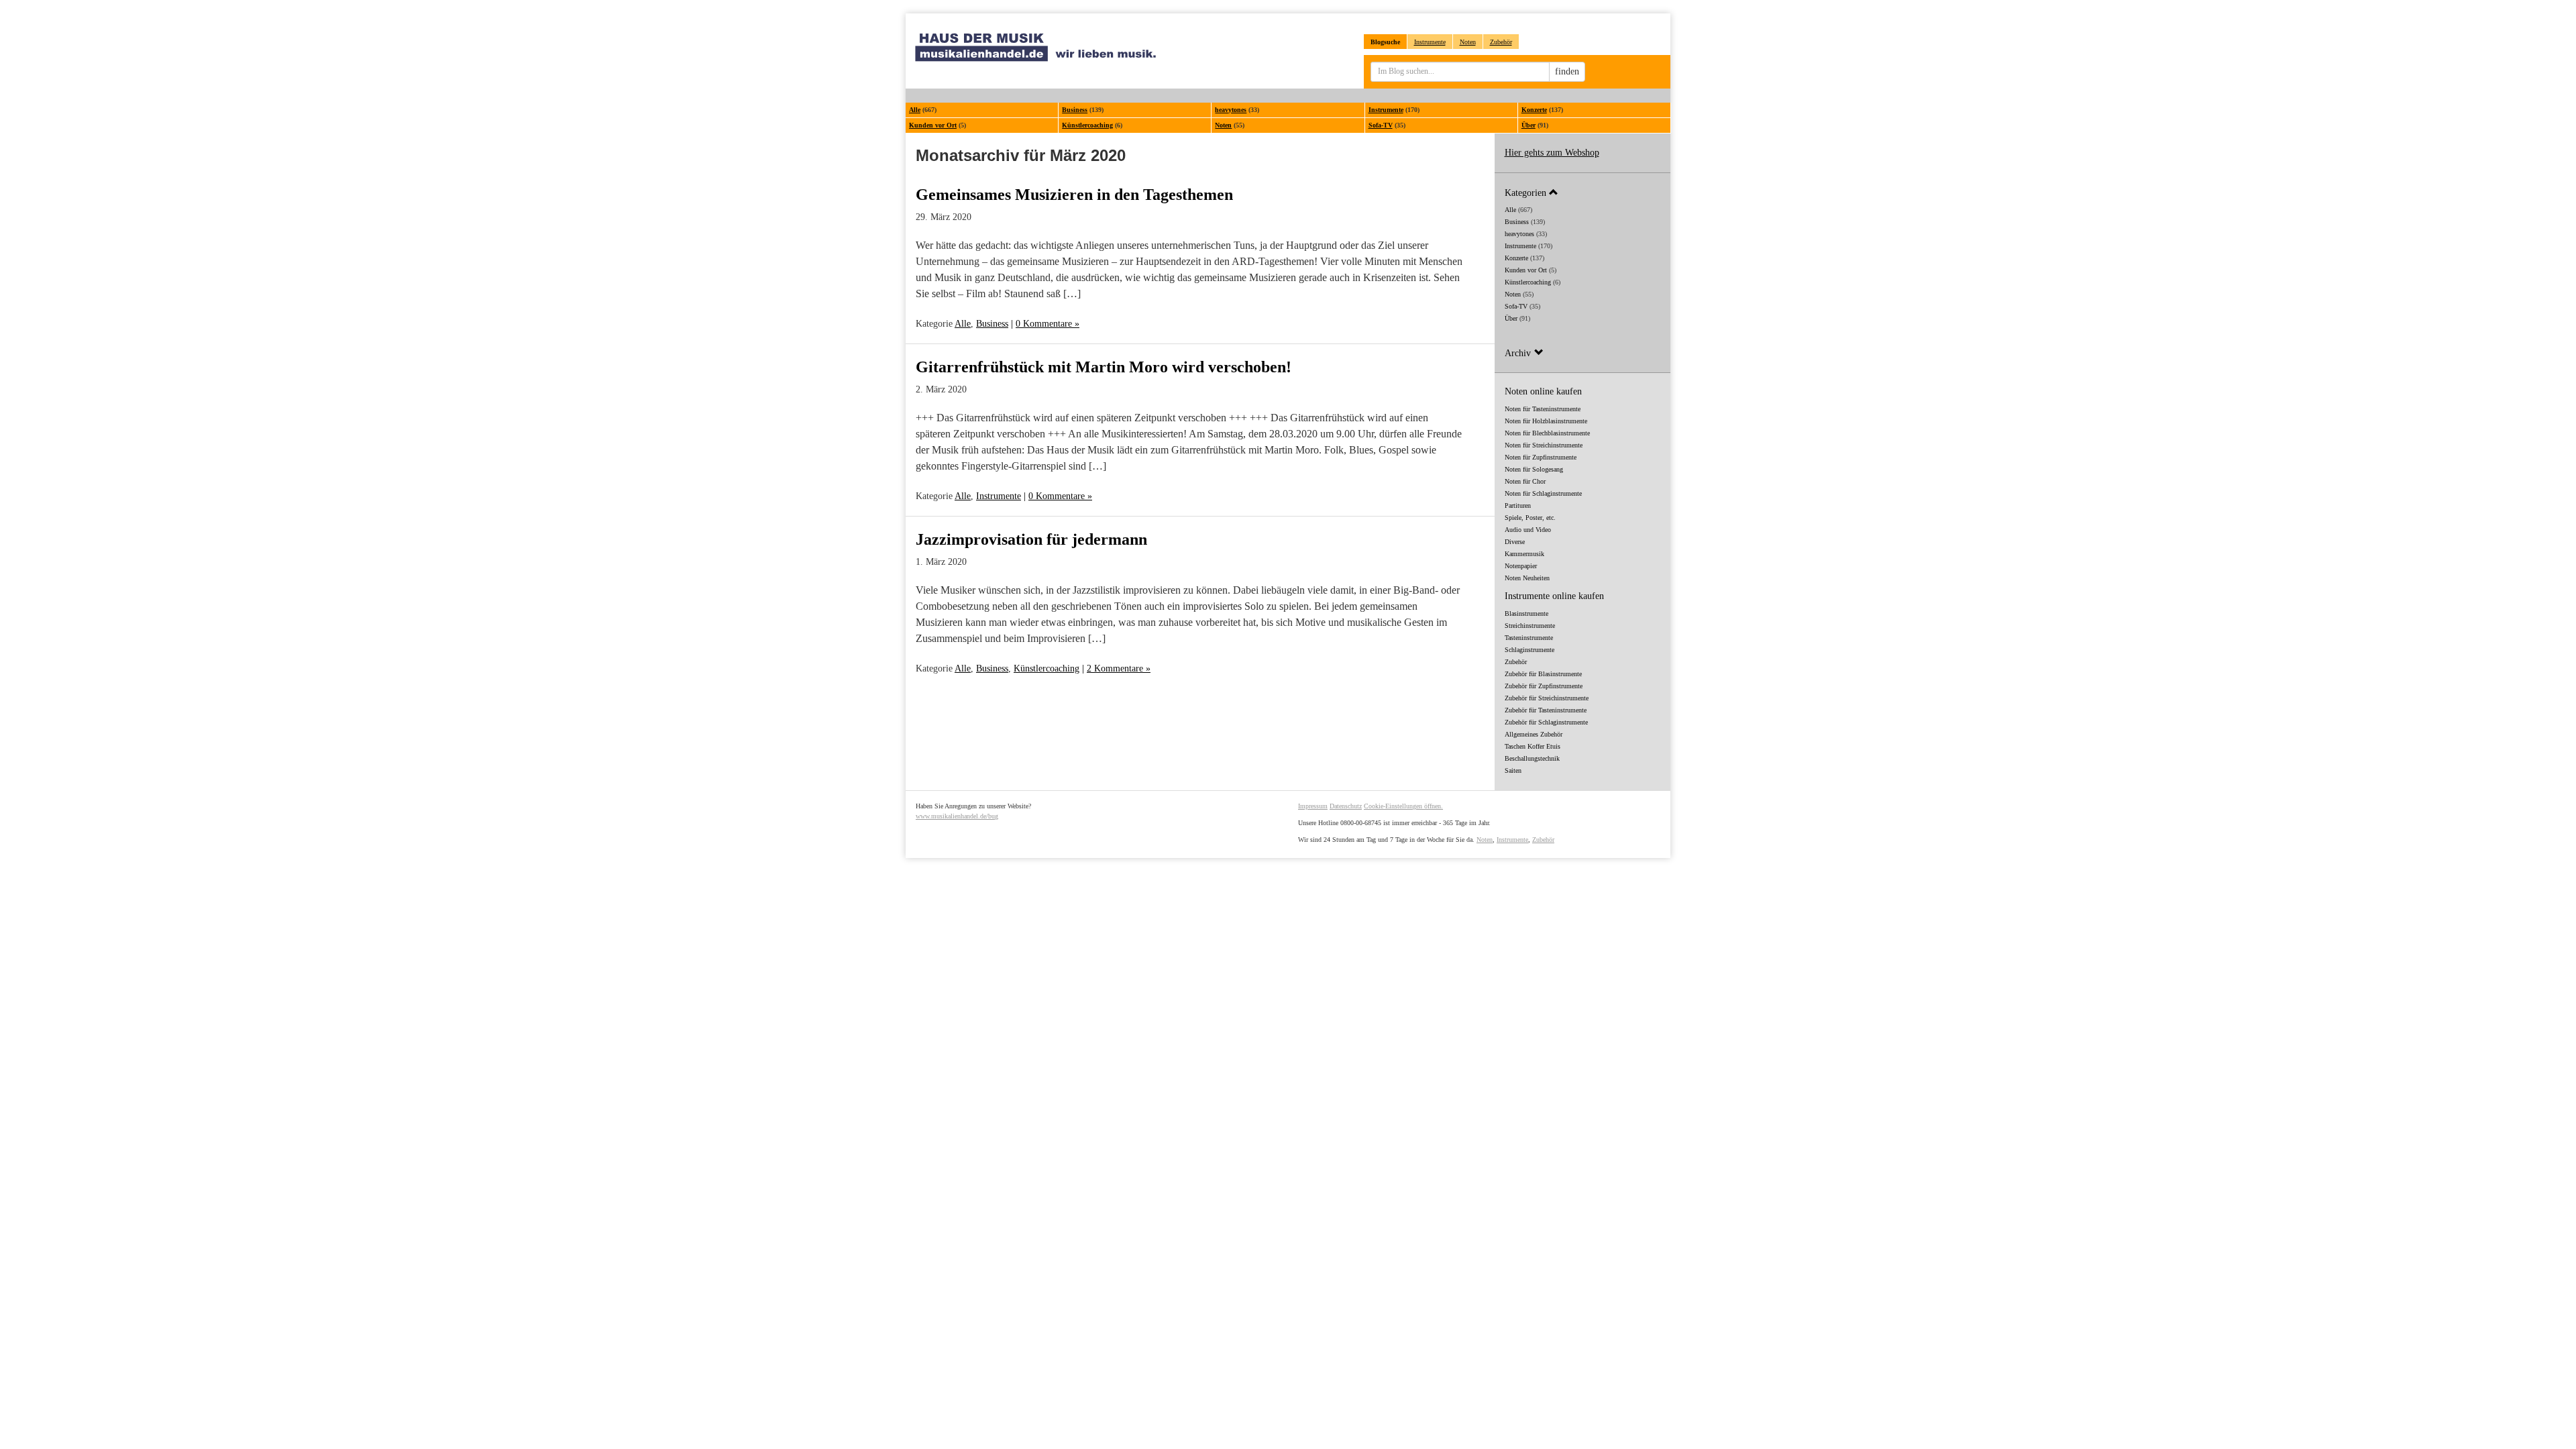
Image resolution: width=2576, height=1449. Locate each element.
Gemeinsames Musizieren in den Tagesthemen (1074, 195)
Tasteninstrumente (1529, 638)
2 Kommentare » (1119, 668)
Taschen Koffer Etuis (1533, 746)
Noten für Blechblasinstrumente (1547, 433)
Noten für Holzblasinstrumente (1546, 421)
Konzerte (1534, 110)
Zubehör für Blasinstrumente (1543, 674)
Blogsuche (1385, 42)
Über (1528, 125)
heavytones (1231, 110)
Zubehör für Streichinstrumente (1547, 698)
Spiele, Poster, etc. (1530, 518)
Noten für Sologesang (1534, 469)
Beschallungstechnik (1532, 758)
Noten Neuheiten (1527, 578)
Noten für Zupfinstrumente (1541, 457)
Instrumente (1430, 42)
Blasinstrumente (1526, 613)
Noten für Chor (1525, 481)
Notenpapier (1521, 566)
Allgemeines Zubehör (1534, 734)
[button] (1583, 192)
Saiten (1513, 770)
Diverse (1515, 542)
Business (1075, 110)
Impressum (1313, 806)
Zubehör (1501, 42)
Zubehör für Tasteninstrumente (1546, 710)
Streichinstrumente (1530, 626)
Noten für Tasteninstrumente (1543, 409)
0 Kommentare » (1048, 324)
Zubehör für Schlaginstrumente (1546, 722)
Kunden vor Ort (933, 125)
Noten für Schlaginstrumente (1543, 493)
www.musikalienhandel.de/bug (957, 816)
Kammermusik (1524, 554)
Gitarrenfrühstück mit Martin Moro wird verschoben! (1104, 367)
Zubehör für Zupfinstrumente (1544, 686)
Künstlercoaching (1087, 125)
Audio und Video (1528, 530)
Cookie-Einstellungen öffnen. (1403, 806)
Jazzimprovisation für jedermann (1031, 539)
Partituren (1518, 505)
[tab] (1583, 192)
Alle (915, 110)
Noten (1468, 42)
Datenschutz (1346, 806)
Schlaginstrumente (1529, 650)
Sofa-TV (1381, 125)
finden (1567, 71)
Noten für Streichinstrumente (1544, 445)
